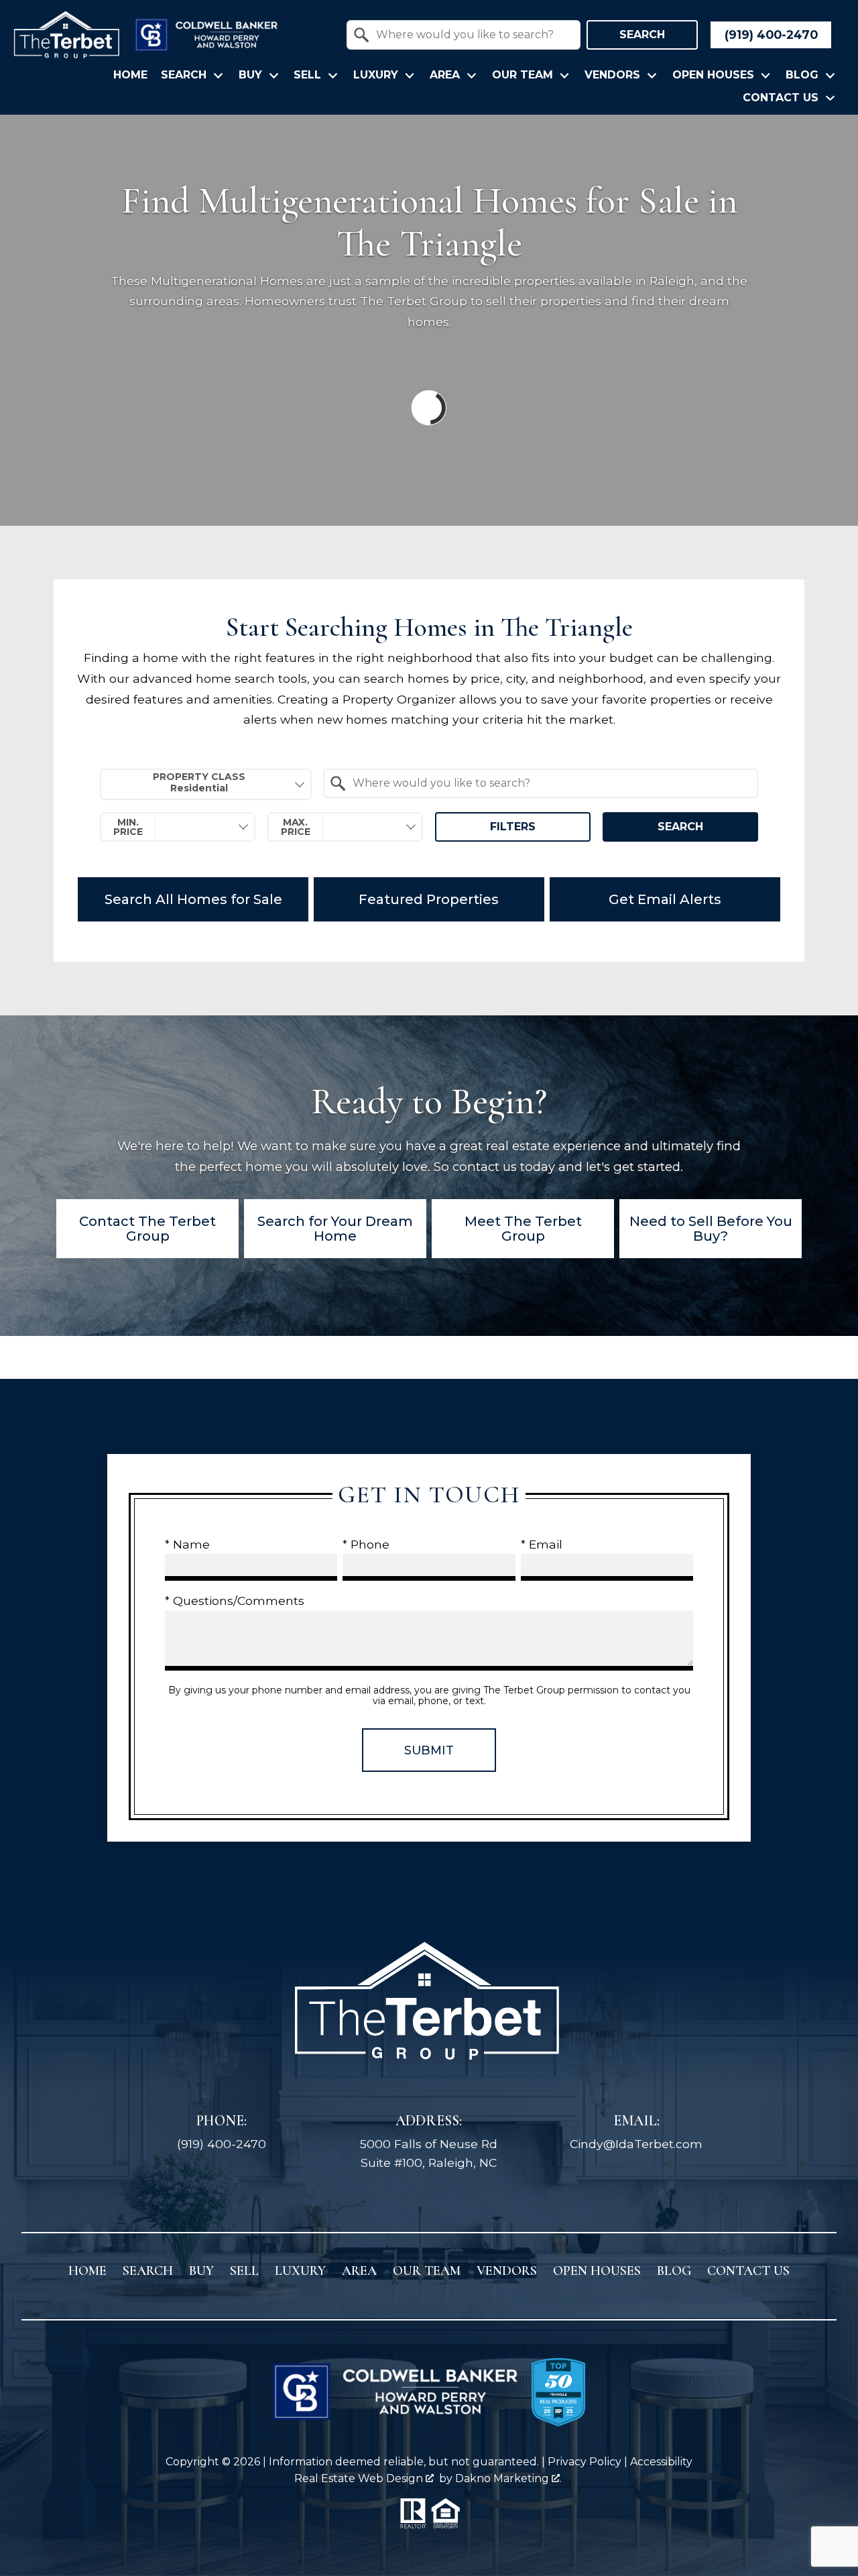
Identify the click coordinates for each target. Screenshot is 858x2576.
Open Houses (597, 2271)
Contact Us (748, 2271)
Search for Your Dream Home (335, 1229)
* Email (542, 1544)
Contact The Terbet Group (147, 1229)
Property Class (199, 777)
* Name (187, 1544)
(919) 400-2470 (222, 2144)
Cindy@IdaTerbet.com (636, 2144)
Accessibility (661, 2462)
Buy (201, 2271)
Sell (244, 2271)
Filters (513, 827)
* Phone (366, 1544)
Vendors (507, 2271)
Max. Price (296, 827)
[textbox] (472, 35)
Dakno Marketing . (508, 2478)
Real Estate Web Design (360, 2478)
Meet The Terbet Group (523, 1229)
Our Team (427, 2271)
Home (130, 75)
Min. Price (128, 827)
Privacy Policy (585, 2462)
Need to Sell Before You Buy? (711, 1229)
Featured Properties (429, 899)
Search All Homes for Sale (193, 899)
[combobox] (464, 35)
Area (359, 2271)
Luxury (300, 2271)
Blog (674, 2271)
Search (642, 35)
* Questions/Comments (235, 1601)
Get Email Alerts (665, 899)
